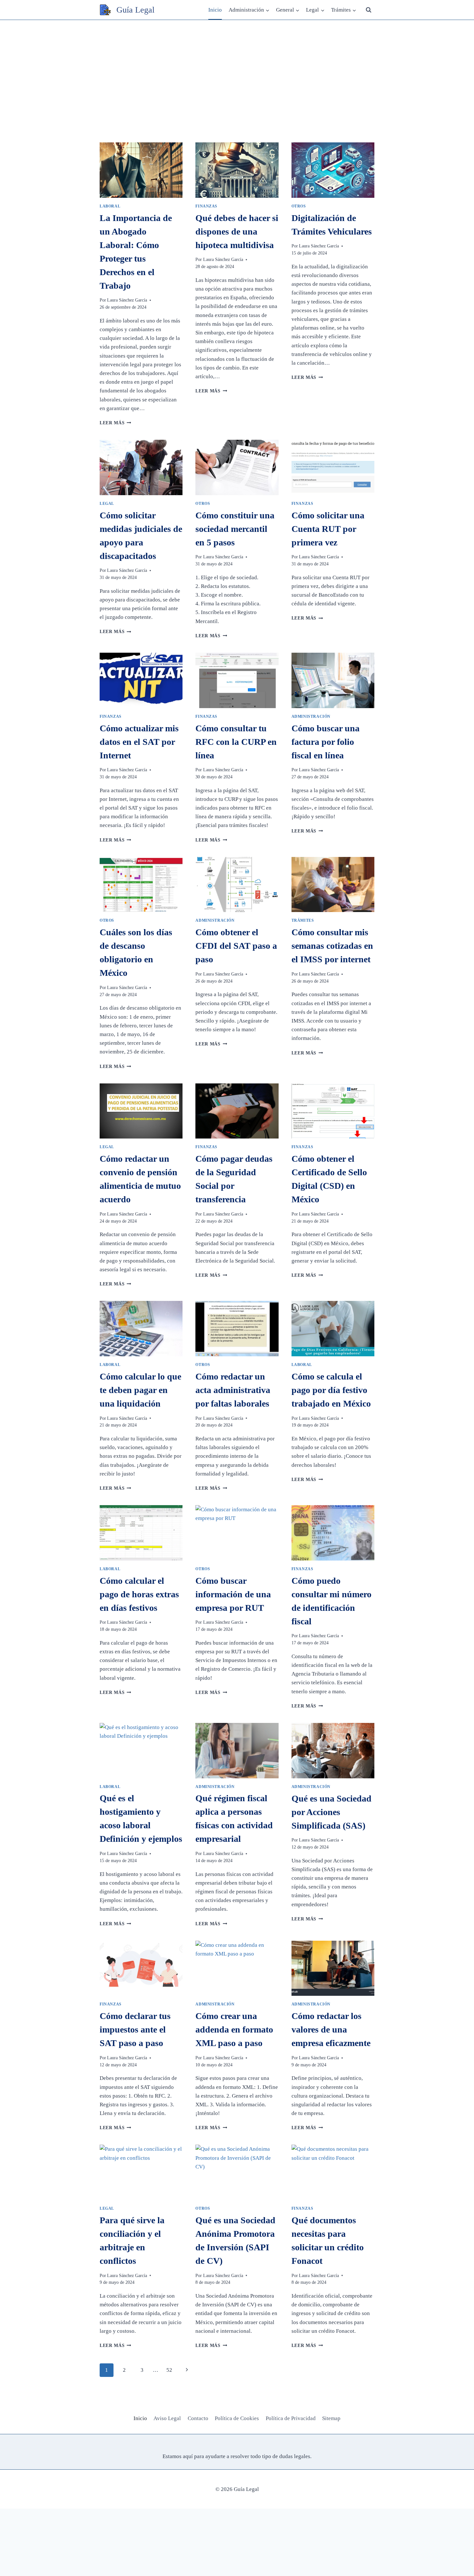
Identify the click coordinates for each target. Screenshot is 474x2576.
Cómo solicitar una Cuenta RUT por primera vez (328, 529)
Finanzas (206, 206)
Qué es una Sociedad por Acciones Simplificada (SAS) (331, 1812)
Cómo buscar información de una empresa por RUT (233, 1594)
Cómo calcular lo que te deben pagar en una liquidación (140, 1390)
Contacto (198, 2418)
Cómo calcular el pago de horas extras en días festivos (139, 1594)
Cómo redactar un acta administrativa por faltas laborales (233, 1390)
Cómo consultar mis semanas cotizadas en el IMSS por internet (332, 946)
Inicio (215, 10)
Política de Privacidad (291, 2418)
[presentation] (141, 170)
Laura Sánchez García (127, 300)
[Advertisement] (237, 68)
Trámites (303, 920)
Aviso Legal (167, 2418)
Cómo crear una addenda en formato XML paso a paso (234, 2029)
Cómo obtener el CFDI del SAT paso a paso (236, 946)
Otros (299, 206)
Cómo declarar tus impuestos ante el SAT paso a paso (135, 2029)
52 (169, 2370)
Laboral (110, 206)
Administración (311, 716)
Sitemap (331, 2418)
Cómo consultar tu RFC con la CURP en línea (236, 742)
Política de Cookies (237, 2418)
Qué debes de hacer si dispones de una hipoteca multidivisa (237, 231)
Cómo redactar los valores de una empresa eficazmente (331, 2029)
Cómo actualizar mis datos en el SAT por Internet (139, 742)
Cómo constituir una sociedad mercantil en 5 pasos (235, 529)
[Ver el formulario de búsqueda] (369, 10)
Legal (107, 504)
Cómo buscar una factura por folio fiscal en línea (326, 742)
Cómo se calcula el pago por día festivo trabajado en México (331, 1390)
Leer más (115, 423)
